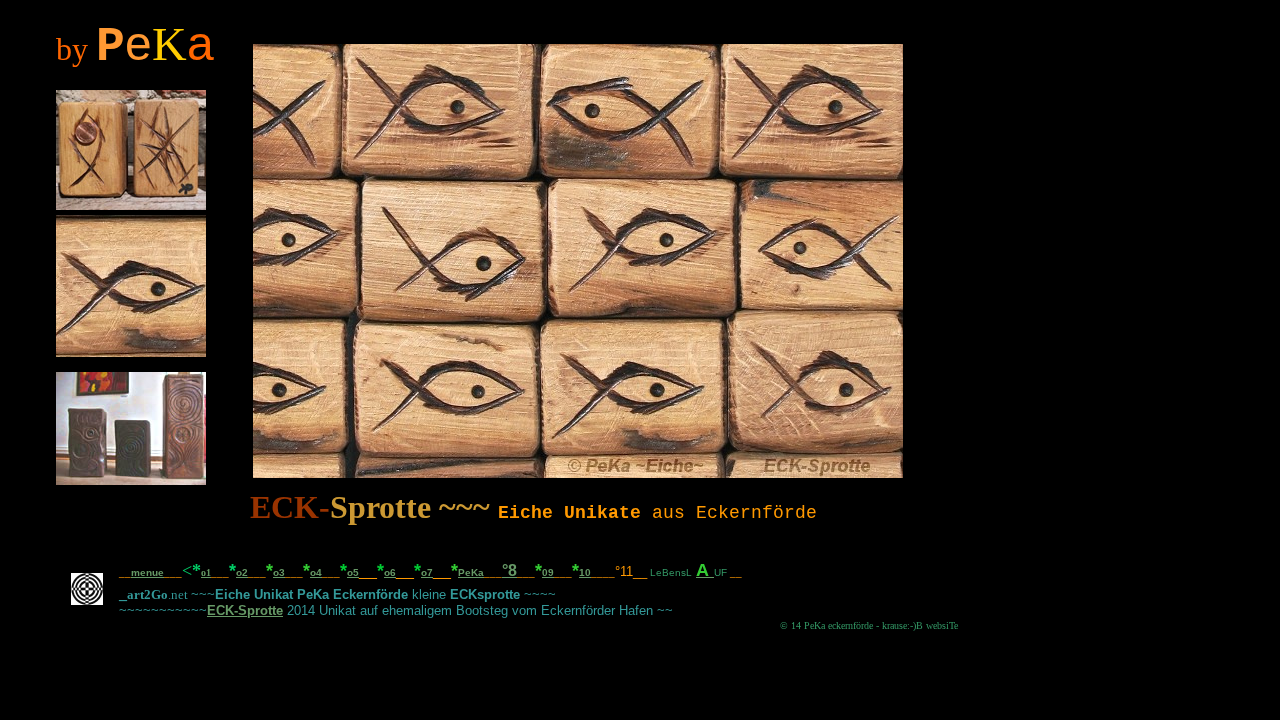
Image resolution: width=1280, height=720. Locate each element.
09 (548, 572)
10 (585, 572)
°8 (509, 570)
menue (147, 572)
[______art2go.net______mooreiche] (87, 614)
